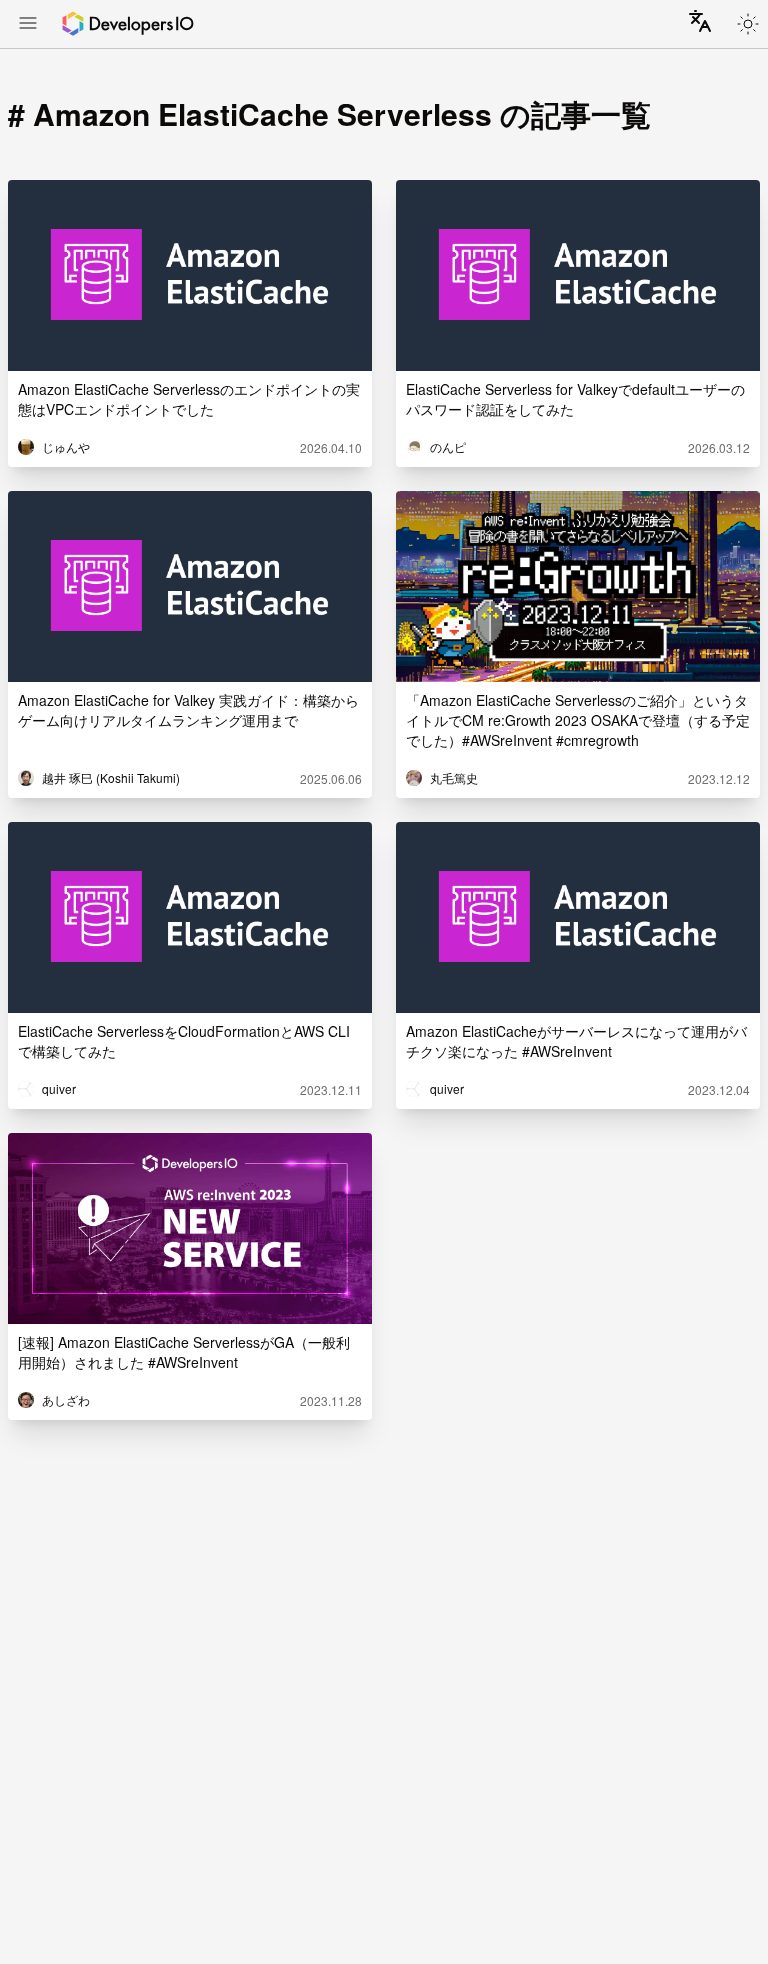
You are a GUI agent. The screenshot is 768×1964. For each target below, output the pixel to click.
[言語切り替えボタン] (700, 21)
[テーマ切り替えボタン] (748, 24)
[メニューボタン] (28, 25)
